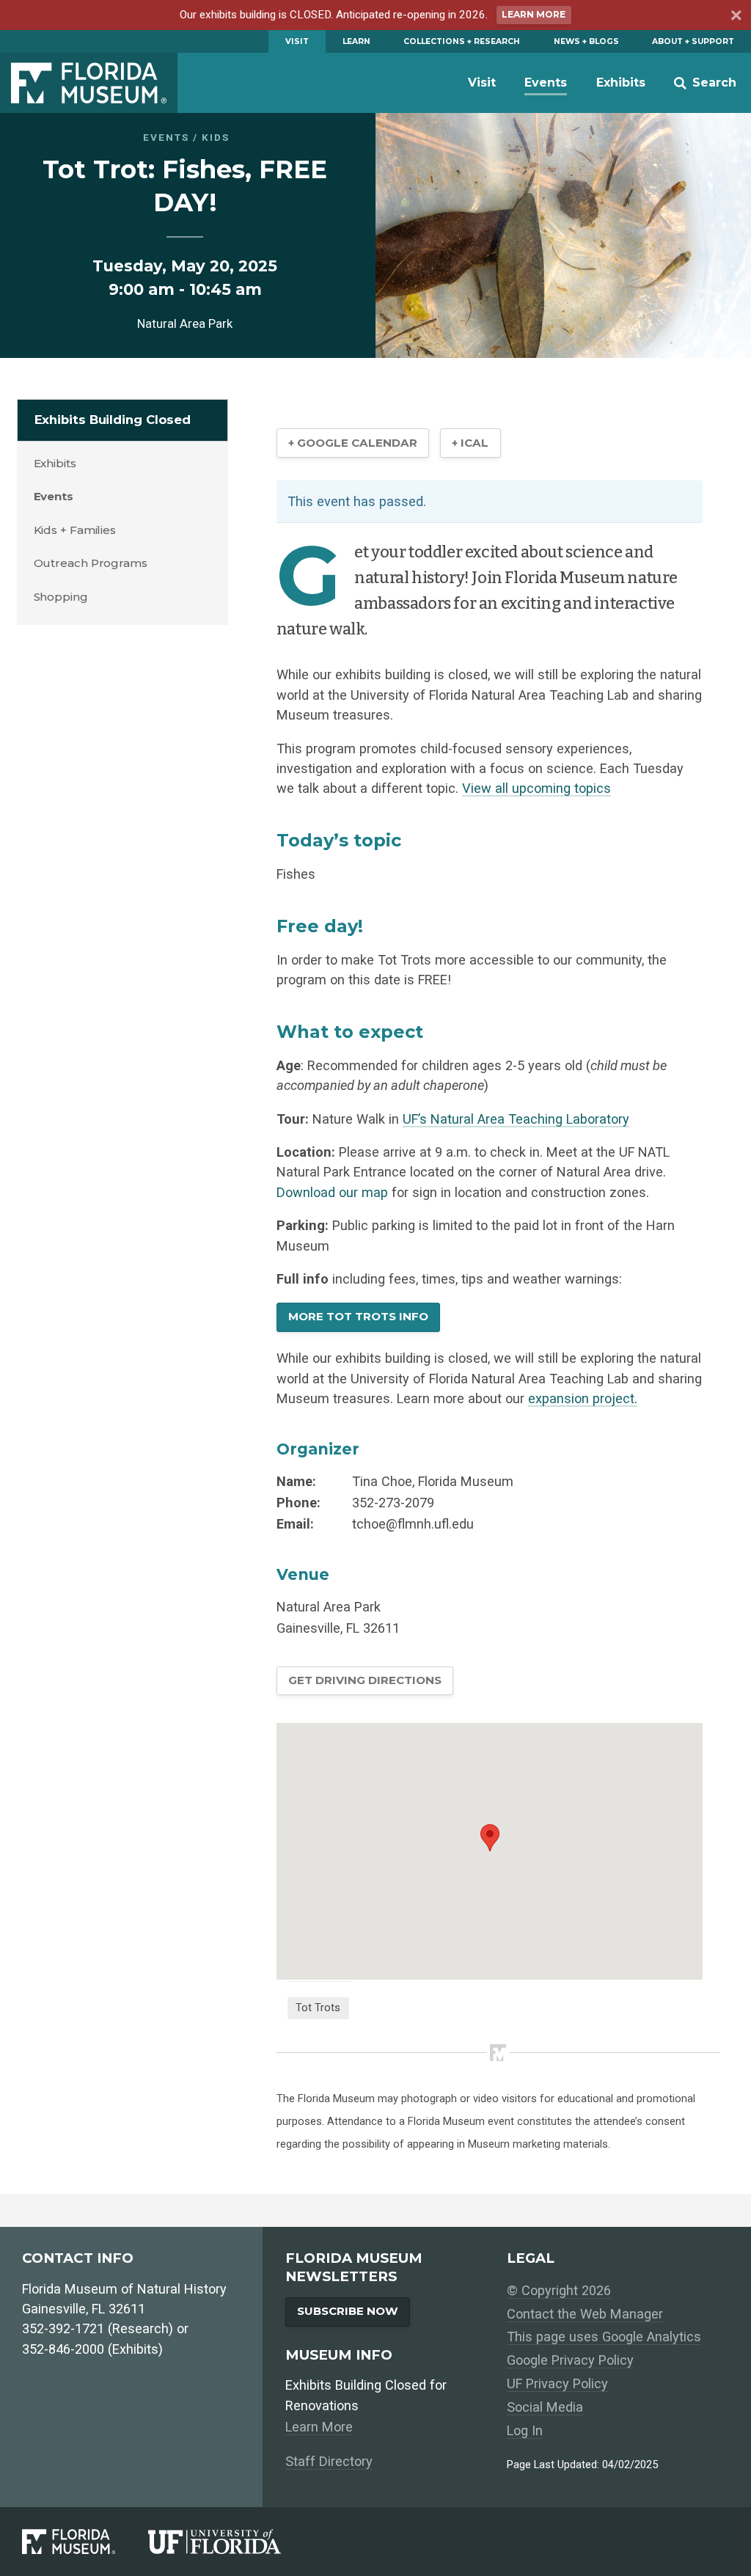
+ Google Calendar (353, 443)
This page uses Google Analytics (604, 2337)
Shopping (61, 597)
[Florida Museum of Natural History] (85, 2541)
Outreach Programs (91, 563)
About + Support (693, 41)
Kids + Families (75, 530)
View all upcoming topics (536, 788)
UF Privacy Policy (557, 2383)
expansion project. (583, 1398)
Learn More (534, 14)
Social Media (545, 2407)
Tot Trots (318, 2008)
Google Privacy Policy (570, 2360)
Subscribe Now (348, 2311)
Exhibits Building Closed (113, 420)
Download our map (332, 1192)
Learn (356, 41)
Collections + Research (462, 41)
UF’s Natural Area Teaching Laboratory (516, 1119)
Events (546, 83)
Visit (297, 41)
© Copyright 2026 (559, 2290)
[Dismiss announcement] (735, 18)
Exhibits (621, 83)
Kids (216, 137)
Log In (525, 2430)
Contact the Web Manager (585, 2314)
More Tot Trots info (358, 1316)
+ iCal (470, 443)
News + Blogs (586, 41)
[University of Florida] (231, 2541)
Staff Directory (329, 2461)
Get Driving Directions (365, 1680)
